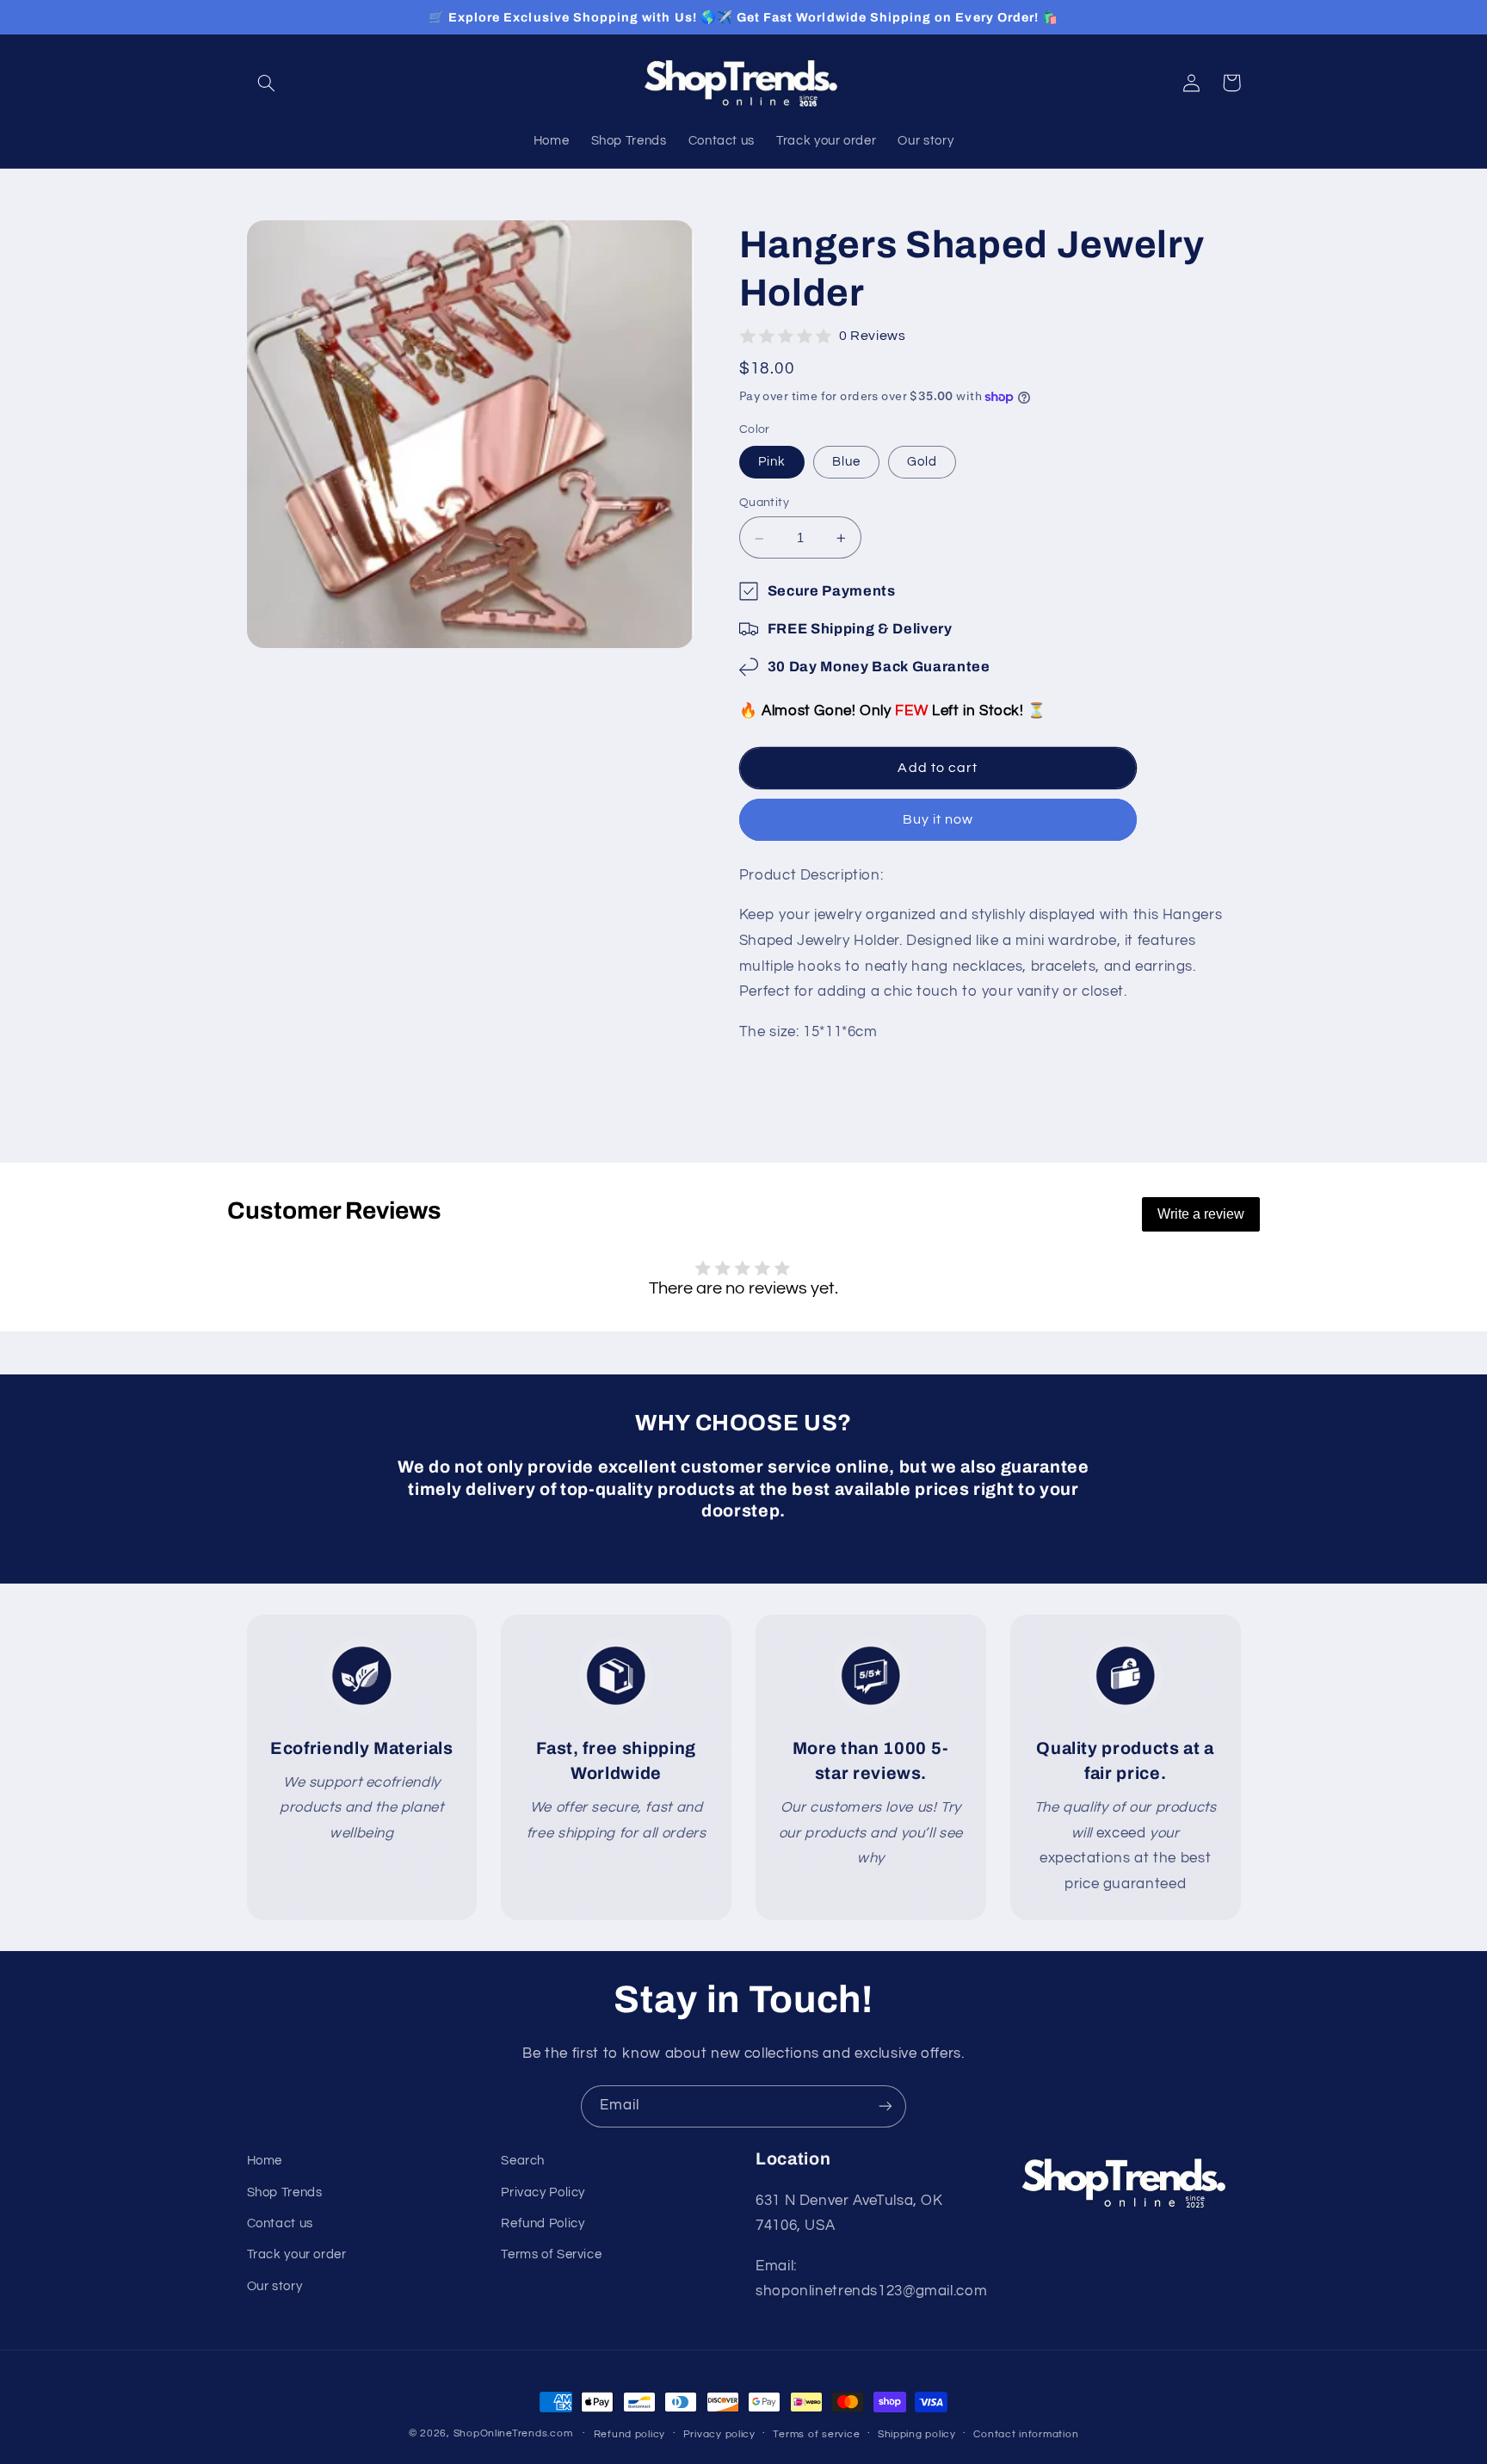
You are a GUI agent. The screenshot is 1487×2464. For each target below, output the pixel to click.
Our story (275, 2286)
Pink (772, 462)
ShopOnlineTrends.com (513, 2433)
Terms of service (816, 2434)
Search (523, 2161)
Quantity (764, 503)
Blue (846, 462)
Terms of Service (551, 2254)
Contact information (1026, 2434)
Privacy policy (719, 2434)
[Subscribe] (885, 2106)
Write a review (1201, 1214)
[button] (267, 83)
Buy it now (938, 820)
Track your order (297, 2254)
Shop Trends (285, 2192)
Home (265, 2161)
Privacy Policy (543, 2192)
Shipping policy (917, 2434)
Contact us (280, 2223)
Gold (922, 462)
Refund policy (630, 2434)
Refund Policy (543, 2223)
